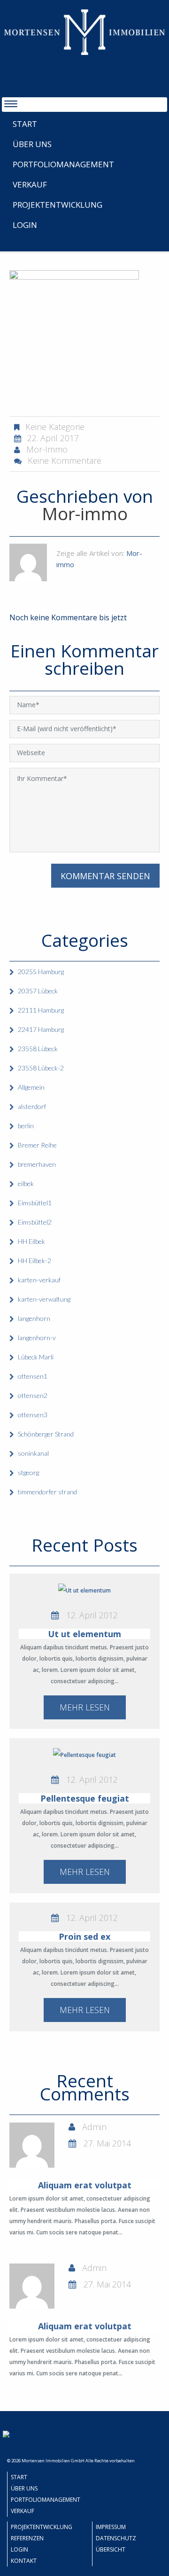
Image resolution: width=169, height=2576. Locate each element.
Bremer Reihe (37, 1145)
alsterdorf (32, 1106)
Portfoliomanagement (63, 164)
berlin (26, 1126)
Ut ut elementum (84, 1634)
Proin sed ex (84, 1936)
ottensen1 (33, 1376)
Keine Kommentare (65, 461)
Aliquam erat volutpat (85, 2185)
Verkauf (30, 184)
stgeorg (28, 1472)
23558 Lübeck (38, 1049)
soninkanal (33, 1453)
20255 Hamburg (41, 972)
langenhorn (34, 1318)
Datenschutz (116, 2538)
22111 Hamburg (41, 1010)
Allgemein (31, 1087)
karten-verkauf (39, 1280)
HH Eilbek (31, 1241)
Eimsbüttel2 (35, 1222)
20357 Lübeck (38, 991)
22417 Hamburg (41, 1029)
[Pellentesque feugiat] (84, 1755)
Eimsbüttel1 (35, 1203)
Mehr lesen (85, 1707)
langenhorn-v (37, 1338)
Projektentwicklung (58, 205)
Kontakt (24, 2561)
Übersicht (111, 2549)
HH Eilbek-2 (35, 1261)
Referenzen (27, 2538)
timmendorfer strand (47, 1492)
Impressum (111, 2527)
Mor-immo (47, 449)
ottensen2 (33, 1395)
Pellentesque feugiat (85, 1798)
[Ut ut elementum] (84, 1590)
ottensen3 (33, 1415)
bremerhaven (37, 1164)
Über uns (32, 144)
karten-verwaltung (44, 1299)
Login (25, 225)
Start (25, 124)
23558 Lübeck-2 (41, 1068)
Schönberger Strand (46, 1434)
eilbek (26, 1183)
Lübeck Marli (36, 1357)
